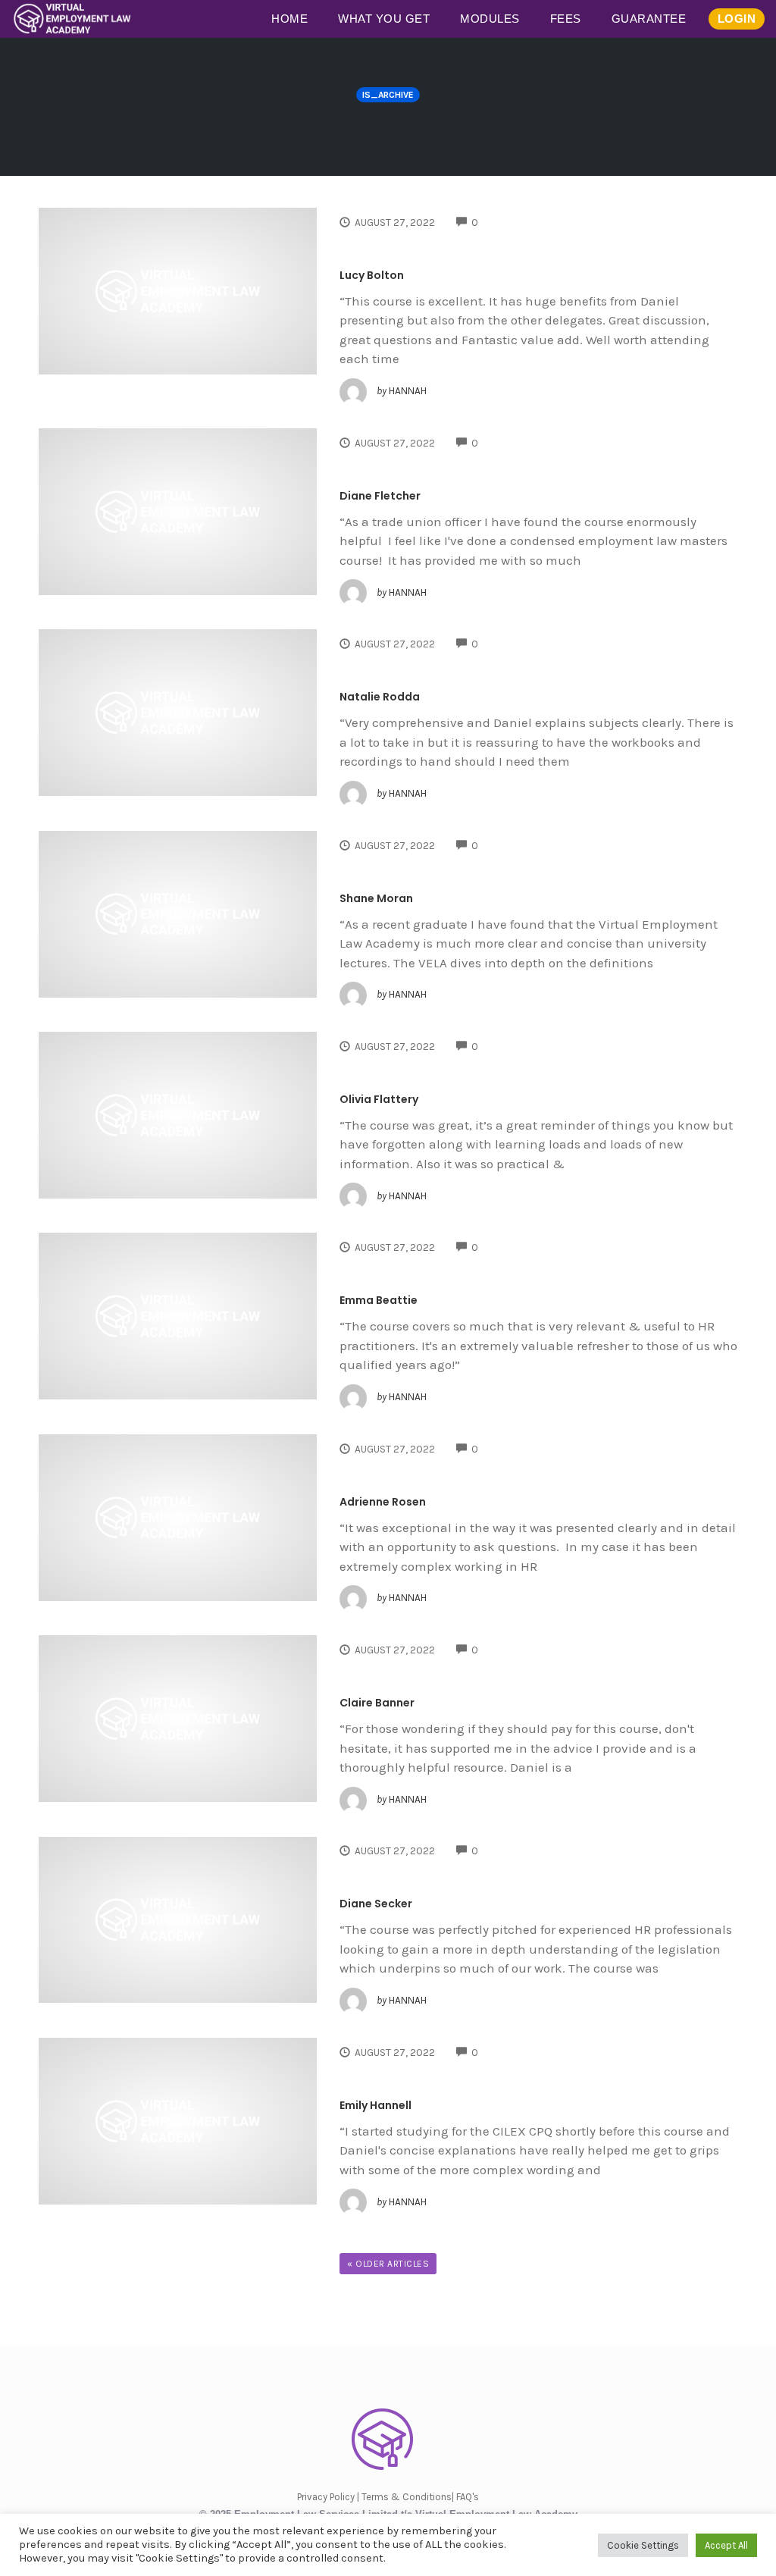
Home (289, 19)
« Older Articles (388, 2264)
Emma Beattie (379, 1300)
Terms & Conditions (407, 2497)
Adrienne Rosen (383, 1502)
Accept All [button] (726, 2545)
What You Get (384, 19)
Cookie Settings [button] (643, 2545)
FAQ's (468, 2497)
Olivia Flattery (379, 1099)
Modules (490, 19)
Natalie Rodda (380, 697)
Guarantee (649, 19)
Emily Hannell (375, 2105)
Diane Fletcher (380, 496)
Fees (566, 19)
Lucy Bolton (372, 275)
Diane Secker (376, 1904)
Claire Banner (377, 1703)
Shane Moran (376, 898)
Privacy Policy (326, 2497)
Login (737, 19)
